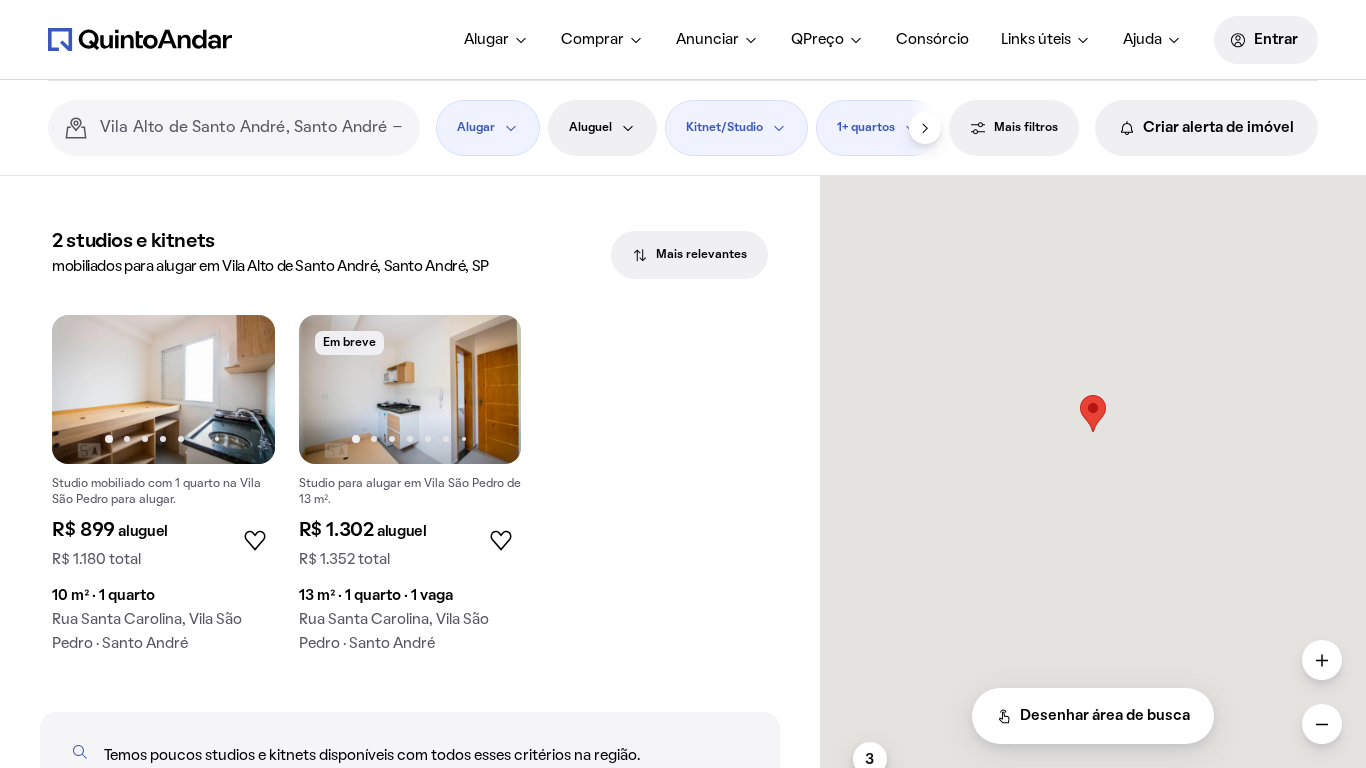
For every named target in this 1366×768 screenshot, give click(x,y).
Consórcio (932, 40)
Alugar (486, 40)
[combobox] (252, 128)
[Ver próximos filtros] (925, 128)
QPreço (817, 40)
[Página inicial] (140, 39)
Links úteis (1036, 40)
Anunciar (707, 40)
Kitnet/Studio (724, 128)
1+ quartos (866, 128)
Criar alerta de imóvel (1218, 128)
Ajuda (1142, 40)
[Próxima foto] (239, 389)
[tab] (689, 255)
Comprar (592, 40)
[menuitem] (496, 40)
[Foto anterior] (88, 389)
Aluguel (590, 128)
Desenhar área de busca (1105, 716)
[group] (163, 491)
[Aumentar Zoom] (1322, 660)
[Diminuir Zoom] (1322, 724)
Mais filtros (1026, 128)
